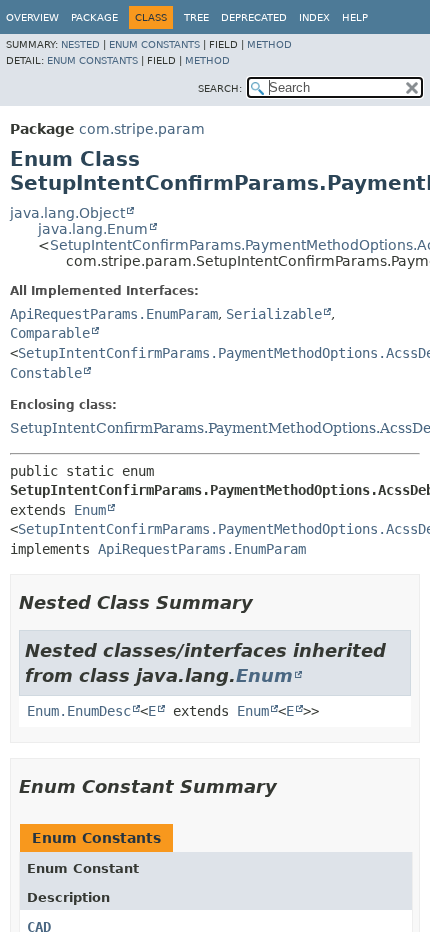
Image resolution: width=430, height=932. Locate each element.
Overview (32, 17)
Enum (90, 510)
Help (355, 17)
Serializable (274, 314)
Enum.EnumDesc (79, 711)
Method (269, 44)
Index (314, 17)
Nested (80, 44)
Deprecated (254, 17)
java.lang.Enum (93, 229)
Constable (46, 373)
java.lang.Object (67, 213)
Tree (196, 17)
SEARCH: (220, 88)
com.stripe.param (142, 129)
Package (94, 17)
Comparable (50, 333)
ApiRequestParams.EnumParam (114, 314)
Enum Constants (154, 44)
